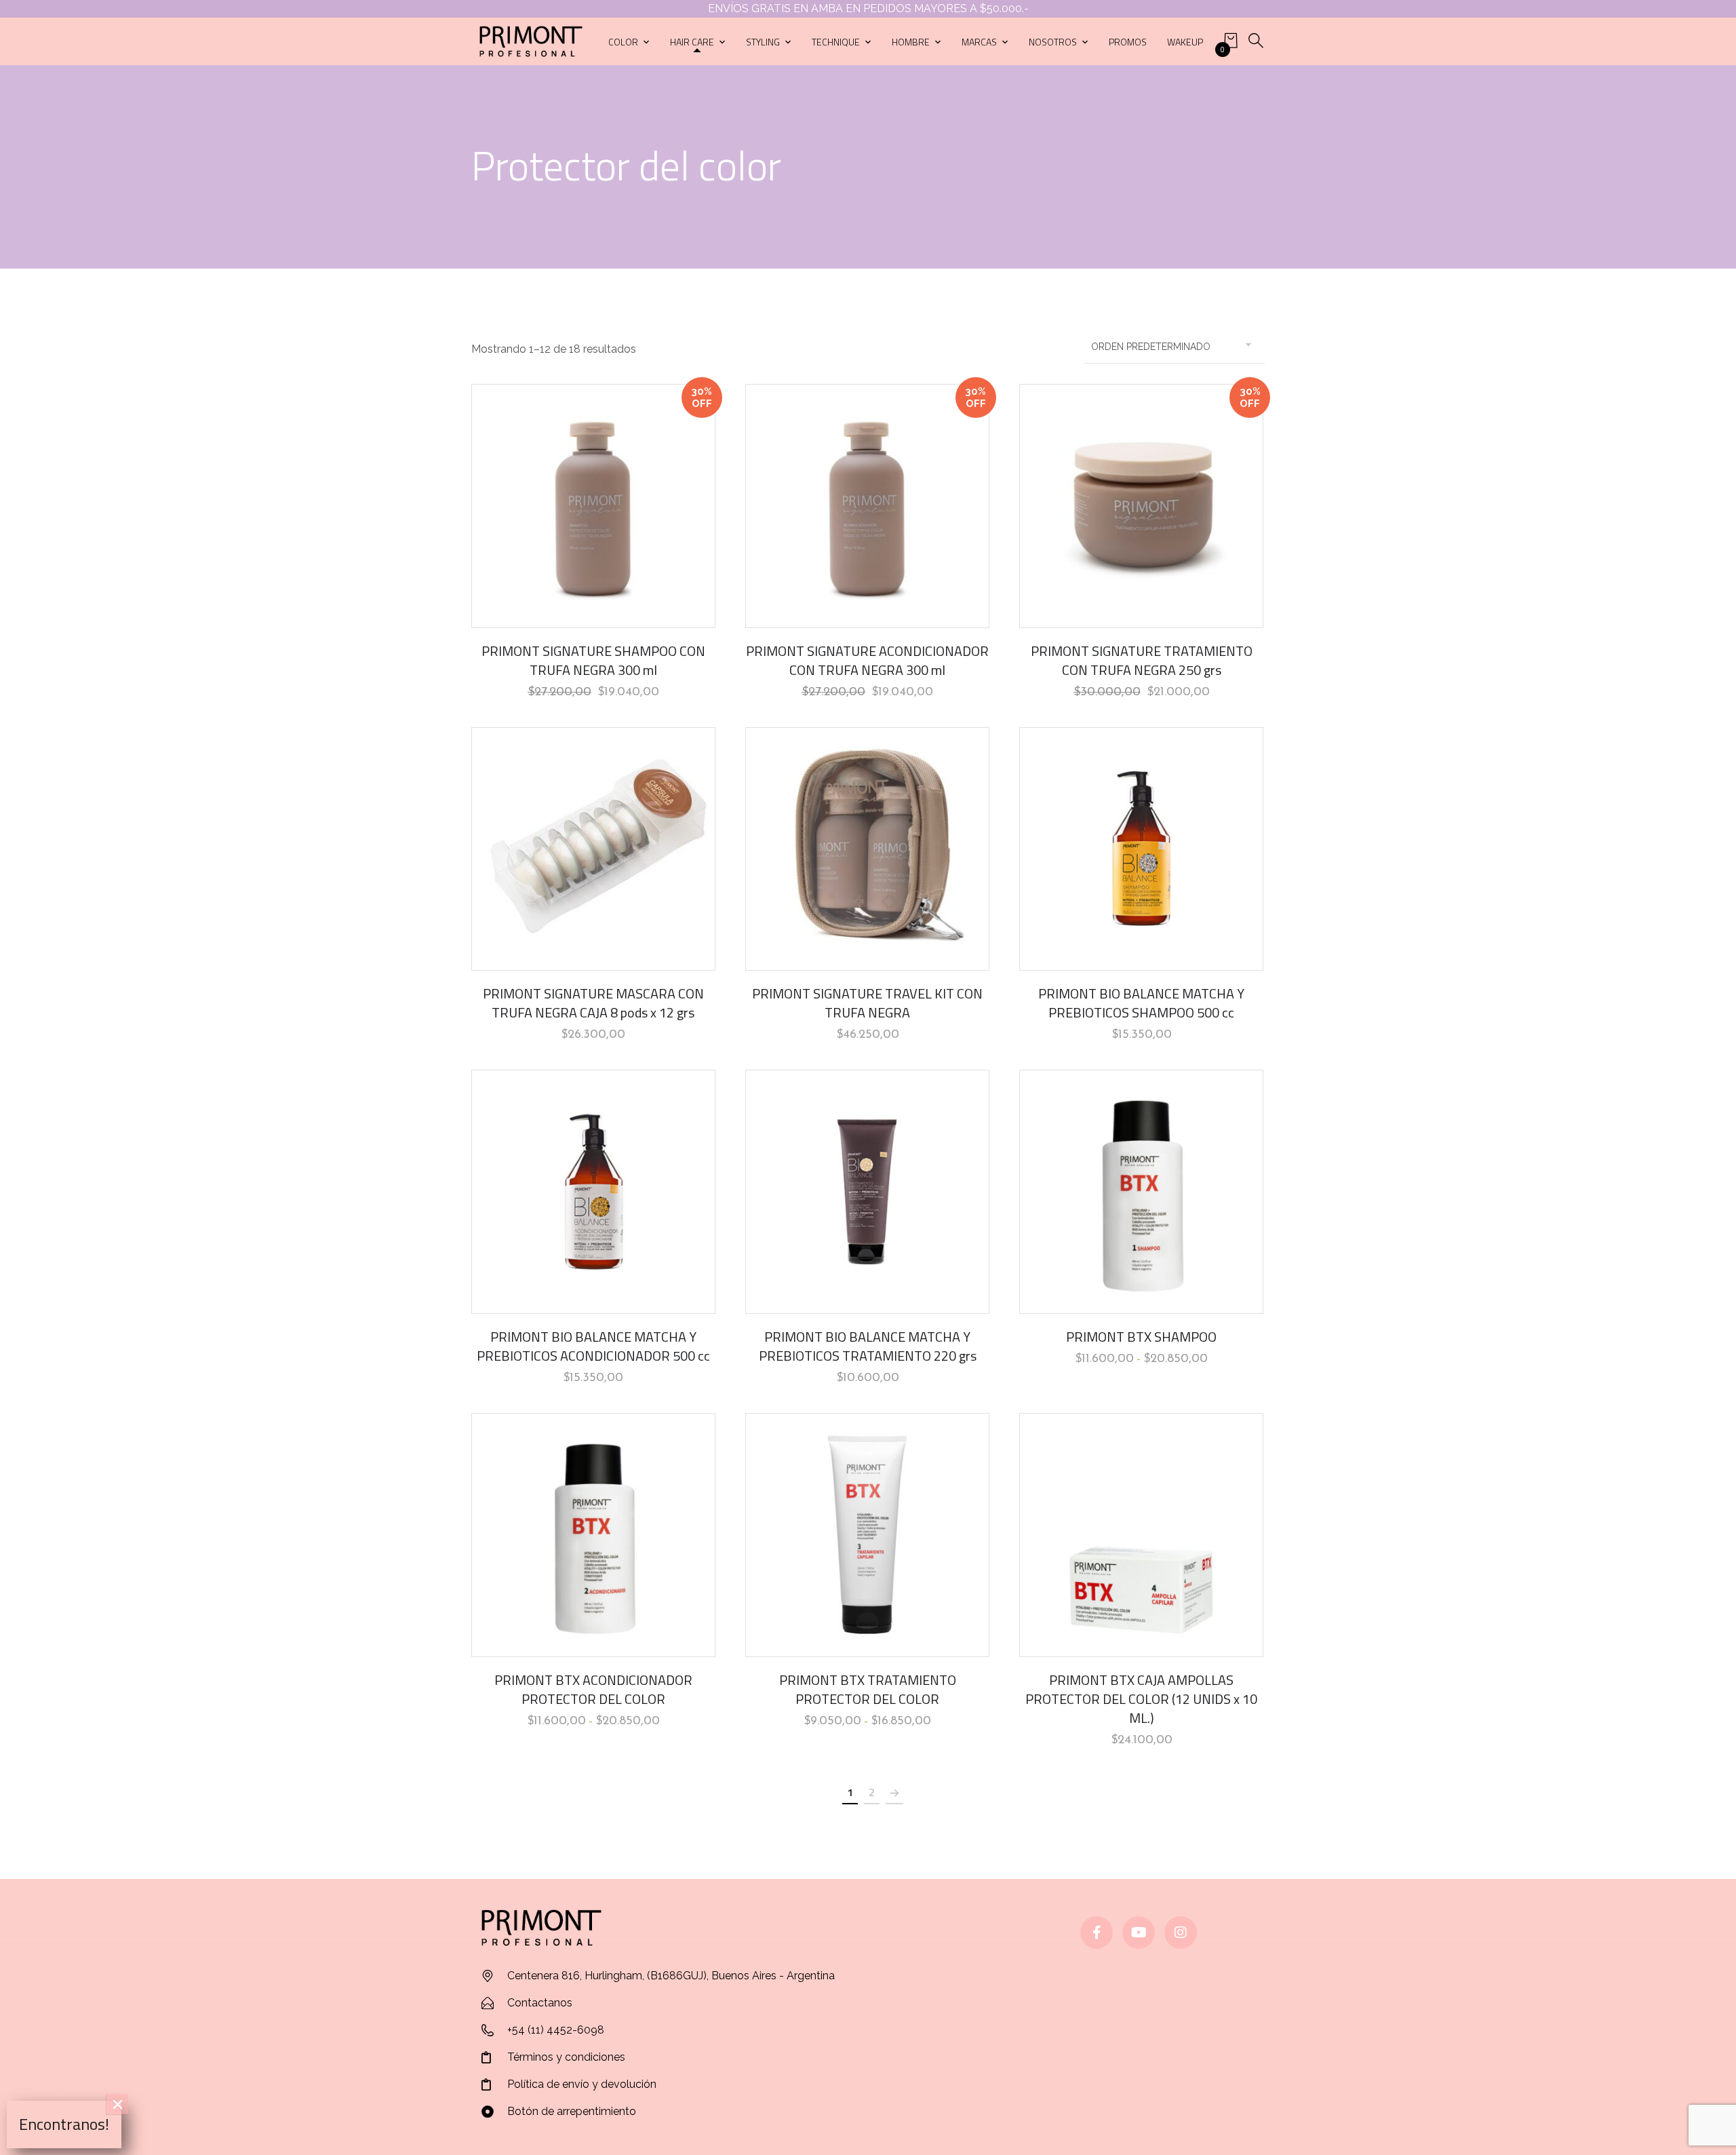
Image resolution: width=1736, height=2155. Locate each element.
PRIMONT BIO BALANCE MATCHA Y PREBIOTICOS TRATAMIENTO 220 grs (868, 1346)
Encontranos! (64, 2124)
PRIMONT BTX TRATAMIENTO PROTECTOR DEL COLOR (868, 1689)
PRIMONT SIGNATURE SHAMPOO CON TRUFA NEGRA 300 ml (593, 660)
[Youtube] (1139, 1933)
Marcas (979, 42)
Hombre (911, 42)
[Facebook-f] (1097, 1933)
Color (623, 42)
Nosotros (1053, 42)
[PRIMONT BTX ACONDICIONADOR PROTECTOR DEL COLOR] (593, 1535)
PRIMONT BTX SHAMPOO (1141, 1337)
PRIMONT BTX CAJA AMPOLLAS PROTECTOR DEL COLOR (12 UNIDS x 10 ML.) (1141, 1699)
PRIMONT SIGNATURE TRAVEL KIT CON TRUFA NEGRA (867, 1003)
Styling (763, 42)
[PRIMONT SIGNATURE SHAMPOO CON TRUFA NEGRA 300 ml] (593, 506)
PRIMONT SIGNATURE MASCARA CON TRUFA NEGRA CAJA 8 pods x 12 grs (593, 1003)
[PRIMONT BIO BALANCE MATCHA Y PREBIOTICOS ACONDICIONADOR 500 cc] (593, 1192)
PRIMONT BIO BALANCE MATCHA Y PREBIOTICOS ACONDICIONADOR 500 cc (593, 1346)
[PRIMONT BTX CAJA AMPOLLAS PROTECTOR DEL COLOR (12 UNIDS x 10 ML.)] (1141, 1535)
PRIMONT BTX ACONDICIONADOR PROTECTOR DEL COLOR (593, 1689)
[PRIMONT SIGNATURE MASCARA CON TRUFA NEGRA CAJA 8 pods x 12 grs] (593, 849)
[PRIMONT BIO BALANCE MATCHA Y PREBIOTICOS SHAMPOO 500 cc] (1141, 849)
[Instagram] (1181, 1933)
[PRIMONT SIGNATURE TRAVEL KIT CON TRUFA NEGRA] (867, 849)
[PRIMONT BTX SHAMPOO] (1141, 1192)
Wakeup (1185, 42)
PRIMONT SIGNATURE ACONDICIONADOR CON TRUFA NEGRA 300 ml (867, 660)
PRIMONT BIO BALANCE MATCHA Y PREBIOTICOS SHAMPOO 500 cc (1141, 1003)
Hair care (692, 42)
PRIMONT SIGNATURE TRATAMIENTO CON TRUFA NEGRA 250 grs (1142, 660)
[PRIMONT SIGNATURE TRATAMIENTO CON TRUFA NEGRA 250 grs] (1141, 506)
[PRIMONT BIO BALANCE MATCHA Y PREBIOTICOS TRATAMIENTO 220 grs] (867, 1192)
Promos (1128, 42)
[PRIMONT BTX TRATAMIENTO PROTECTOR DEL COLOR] (867, 1535)
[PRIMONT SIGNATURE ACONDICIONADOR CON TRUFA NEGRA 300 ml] (867, 506)
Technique (836, 42)
